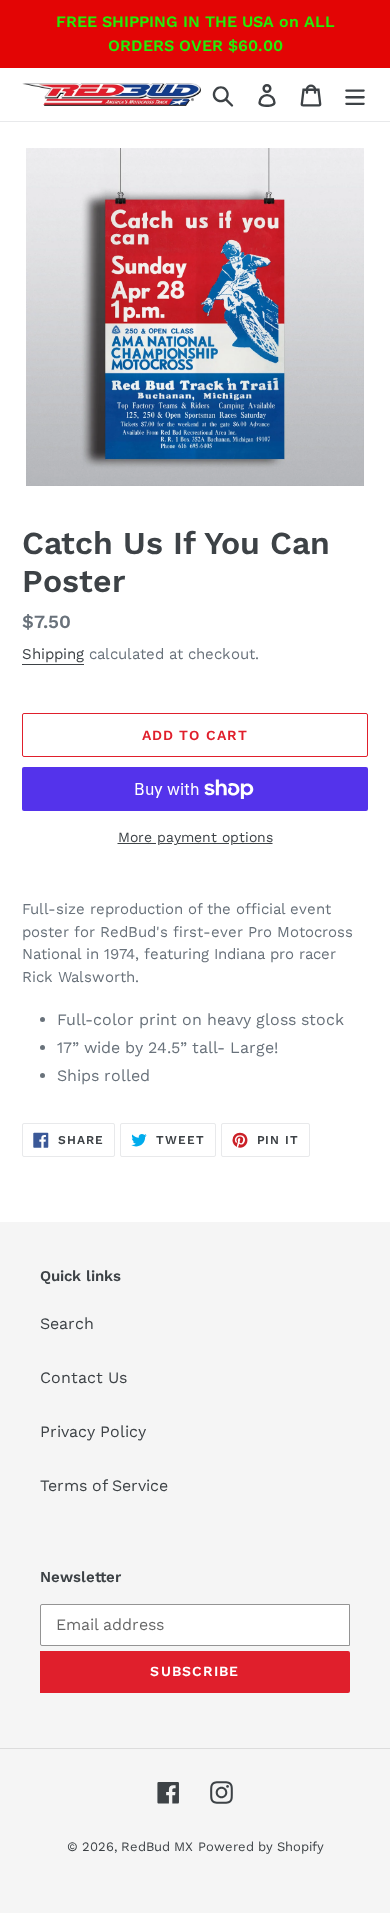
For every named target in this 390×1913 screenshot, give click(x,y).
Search (67, 1323)
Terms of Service (104, 1485)
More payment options (195, 837)
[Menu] (355, 94)
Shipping (53, 654)
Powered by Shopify (261, 1846)
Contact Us (83, 1377)
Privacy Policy (93, 1431)
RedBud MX (157, 1846)
